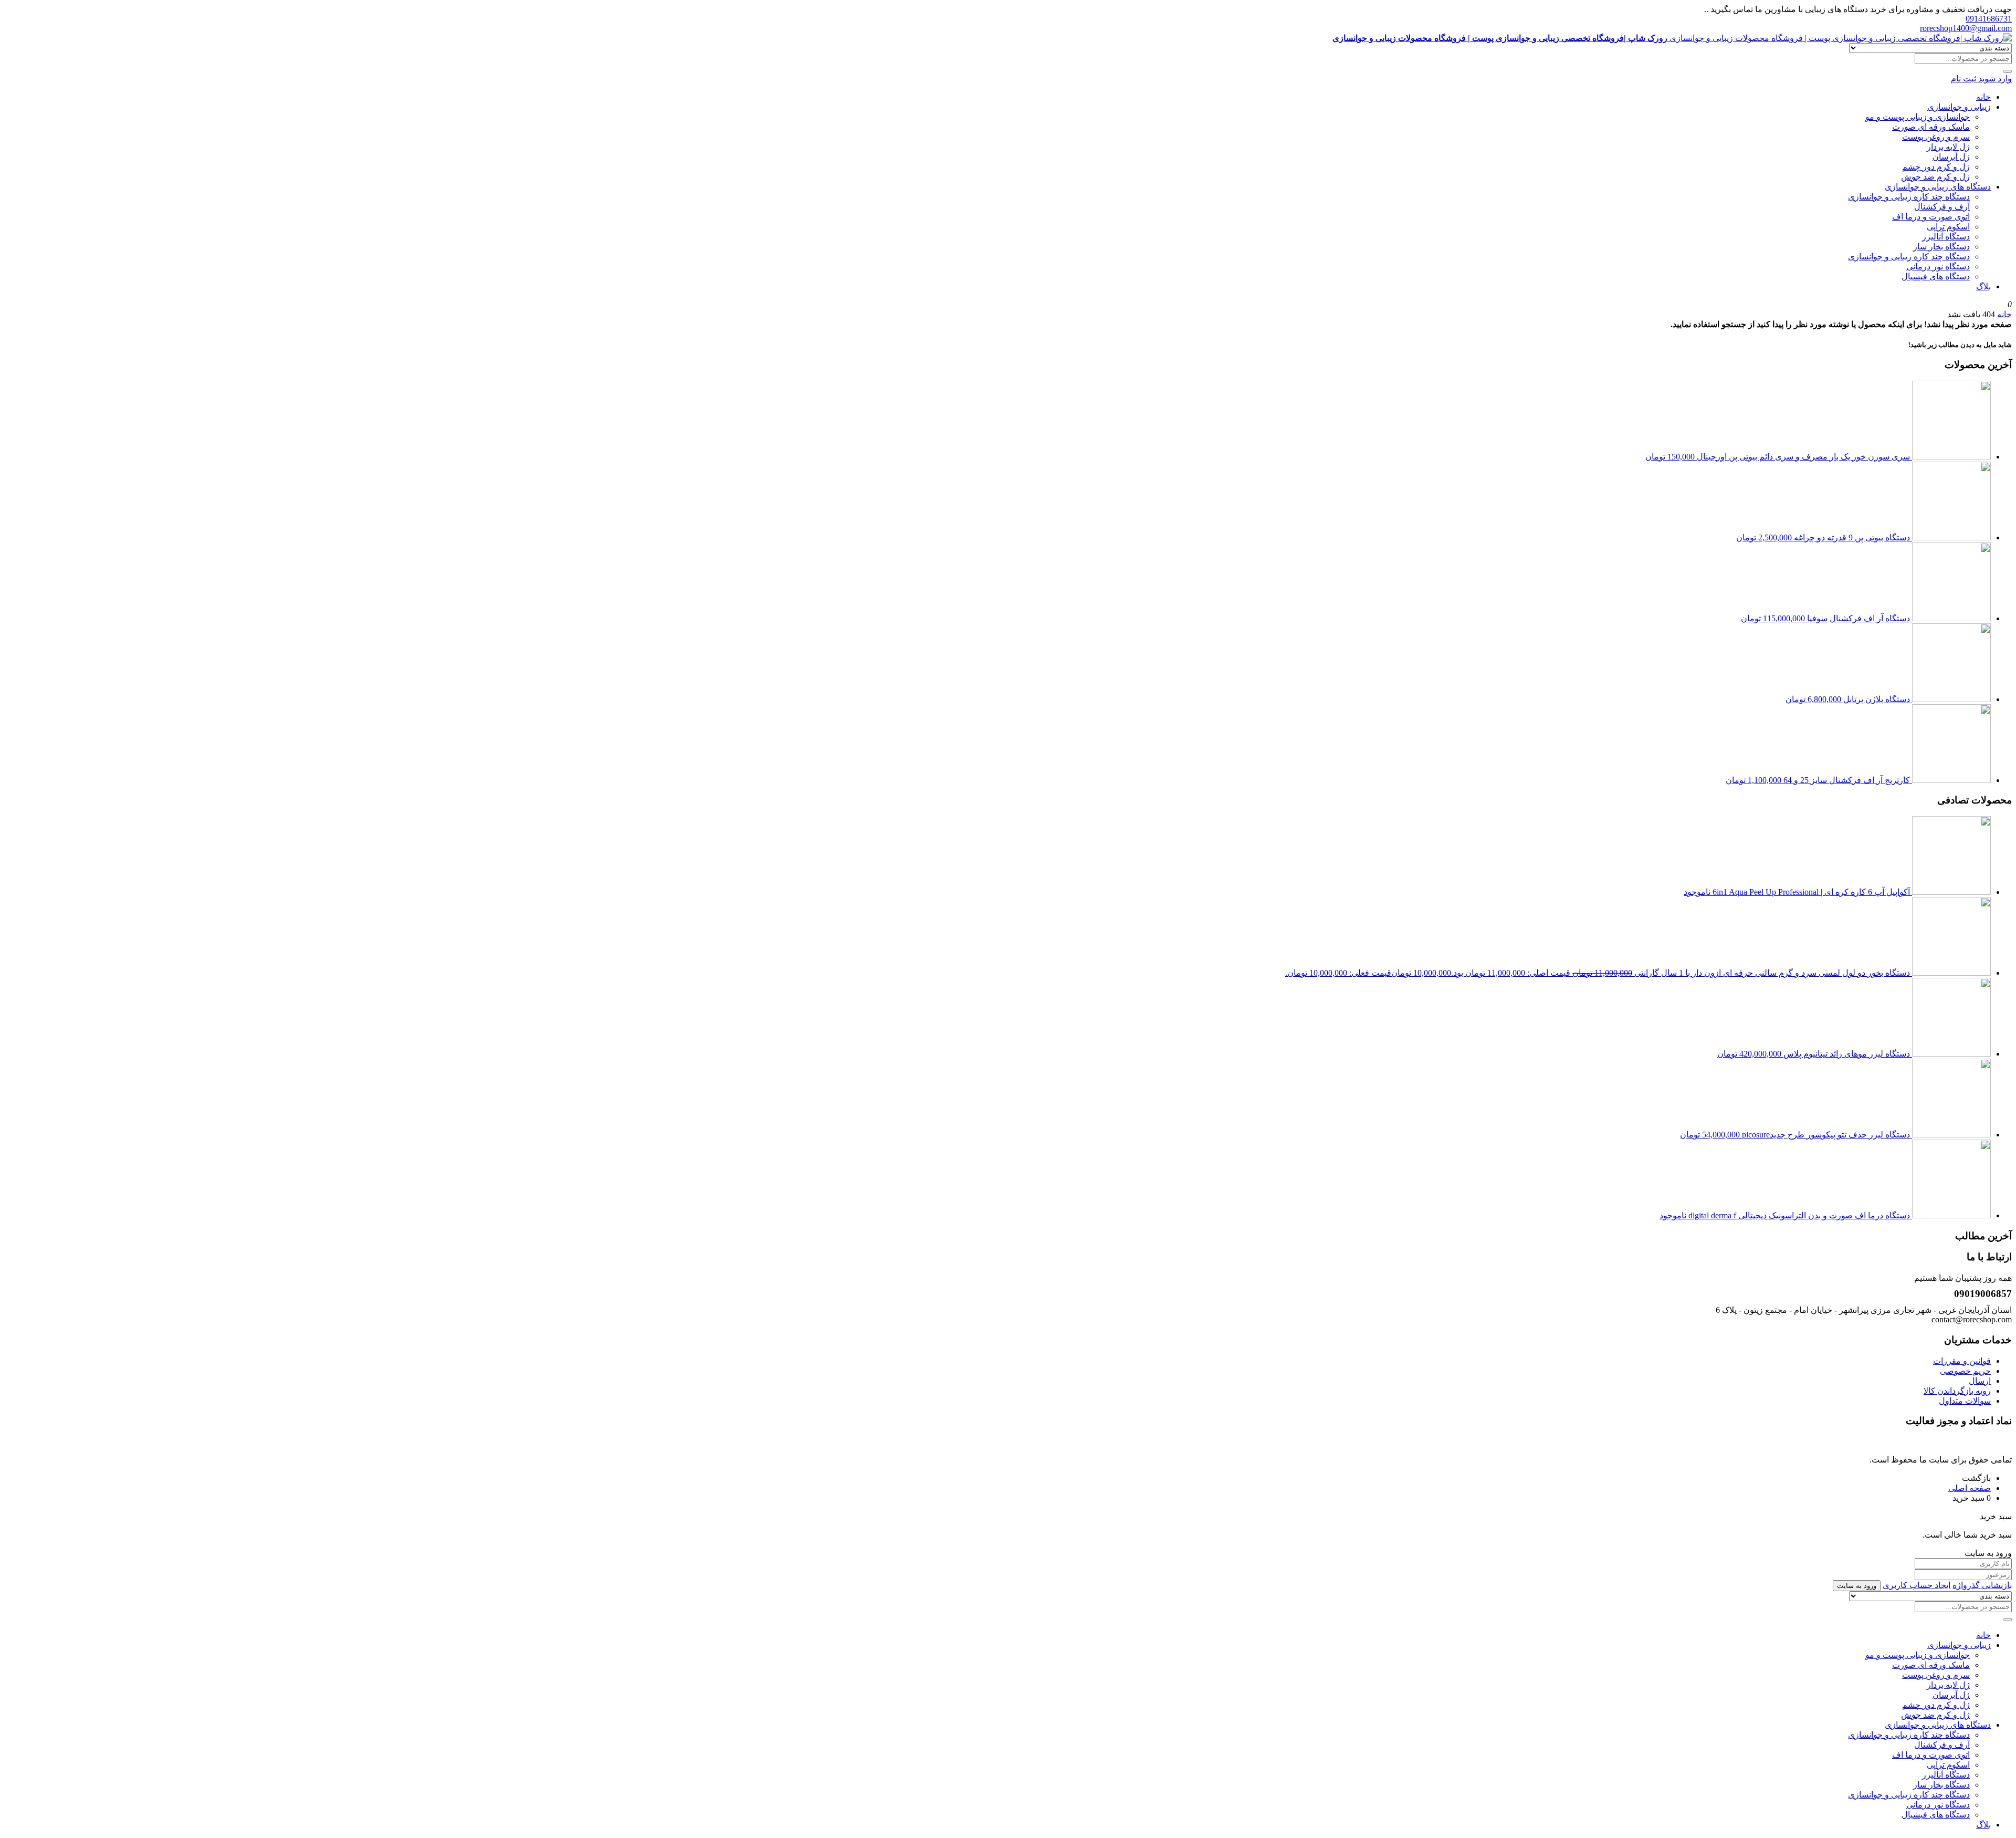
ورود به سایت (1857, 1586)
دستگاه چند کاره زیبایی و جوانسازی (1909, 197)
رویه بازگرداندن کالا (1957, 1391)
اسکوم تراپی (1948, 227)
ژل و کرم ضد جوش (1935, 177)
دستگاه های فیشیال (1936, 276)
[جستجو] (2008, 71)
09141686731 (1989, 19)
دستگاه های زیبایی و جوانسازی (1938, 187)
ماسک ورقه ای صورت (1931, 127)
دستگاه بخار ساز (1941, 247)
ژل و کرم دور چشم (1936, 167)
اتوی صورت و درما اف (1931, 217)
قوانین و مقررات (1962, 1361)
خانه (1983, 97)
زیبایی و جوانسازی (1959, 107)
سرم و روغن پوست (1936, 137)
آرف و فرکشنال (1942, 207)
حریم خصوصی (1965, 1371)
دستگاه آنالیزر (1946, 237)
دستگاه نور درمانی (1938, 267)
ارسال (1980, 1381)
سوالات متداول (1965, 1401)
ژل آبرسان (1951, 157)
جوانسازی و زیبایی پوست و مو (1918, 117)
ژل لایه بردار (1948, 147)
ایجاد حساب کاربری (1917, 1585)
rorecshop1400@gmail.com (1966, 28)
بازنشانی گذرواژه (1982, 1585)
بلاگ (1983, 286)
